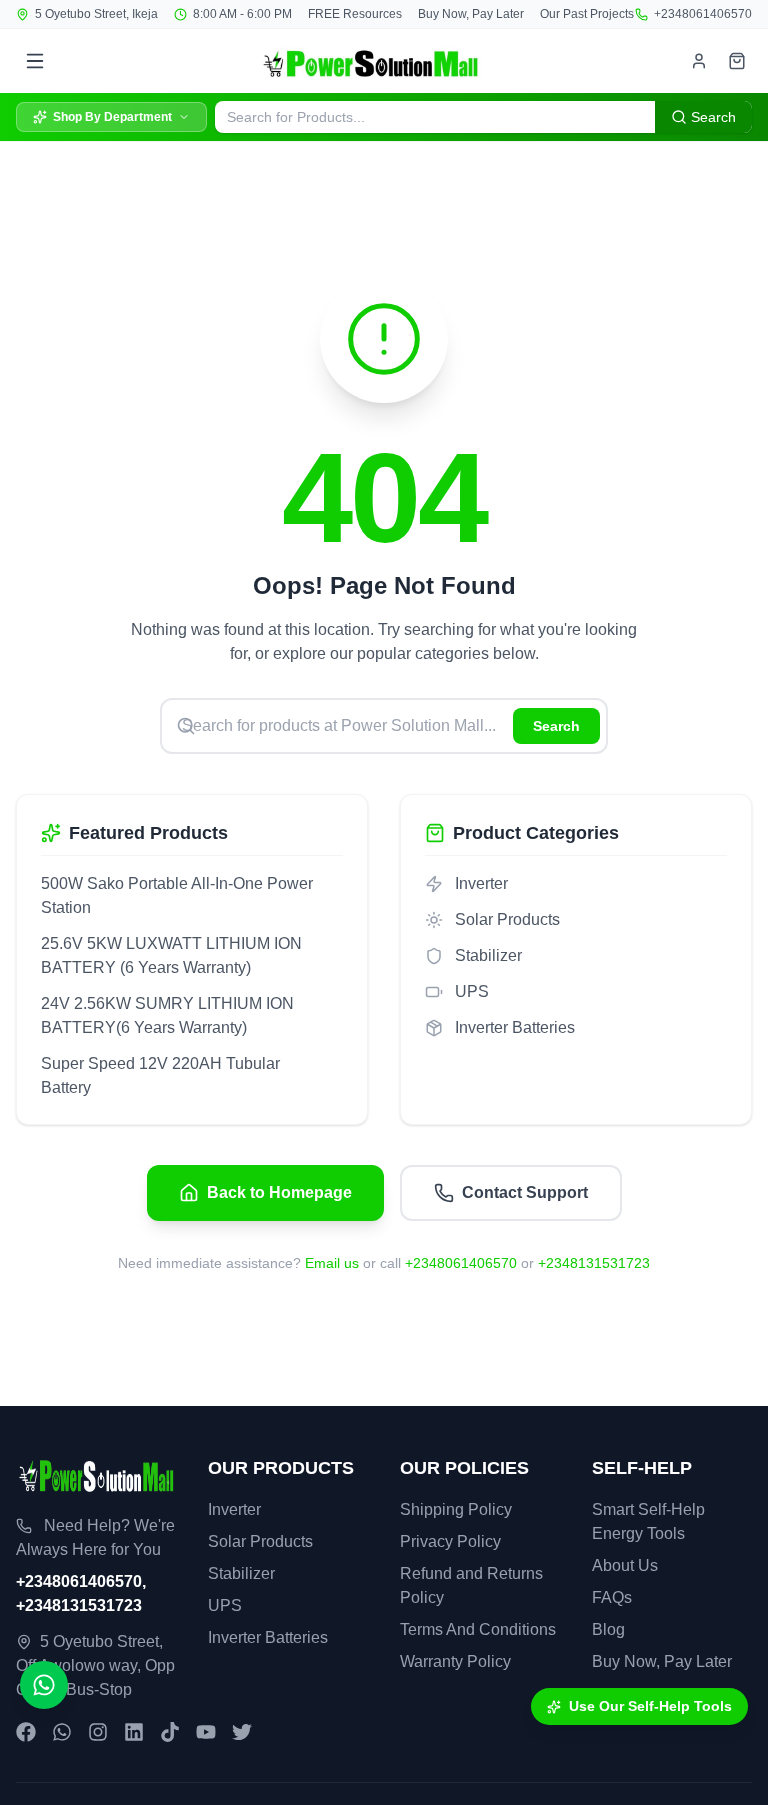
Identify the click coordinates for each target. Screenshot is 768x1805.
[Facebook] (26, 1732)
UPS (225, 1605)
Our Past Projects (587, 14)
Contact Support (525, 1192)
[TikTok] (170, 1732)
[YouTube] (206, 1732)
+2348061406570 (703, 14)
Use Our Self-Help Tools (650, 1706)
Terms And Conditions (478, 1629)
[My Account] (699, 61)
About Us (625, 1565)
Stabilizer (241, 1573)
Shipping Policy (456, 1509)
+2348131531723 (594, 1263)
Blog (608, 1629)
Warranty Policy (455, 1661)
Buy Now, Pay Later (471, 14)
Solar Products (260, 1541)
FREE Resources (355, 14)
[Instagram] (98, 1732)
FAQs (612, 1597)
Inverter (234, 1509)
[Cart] (737, 61)
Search (556, 726)
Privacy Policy (450, 1541)
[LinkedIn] (134, 1732)
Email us (332, 1263)
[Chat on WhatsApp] (44, 1685)
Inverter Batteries (268, 1637)
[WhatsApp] (62, 1732)
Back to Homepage (279, 1192)
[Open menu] (35, 61)
